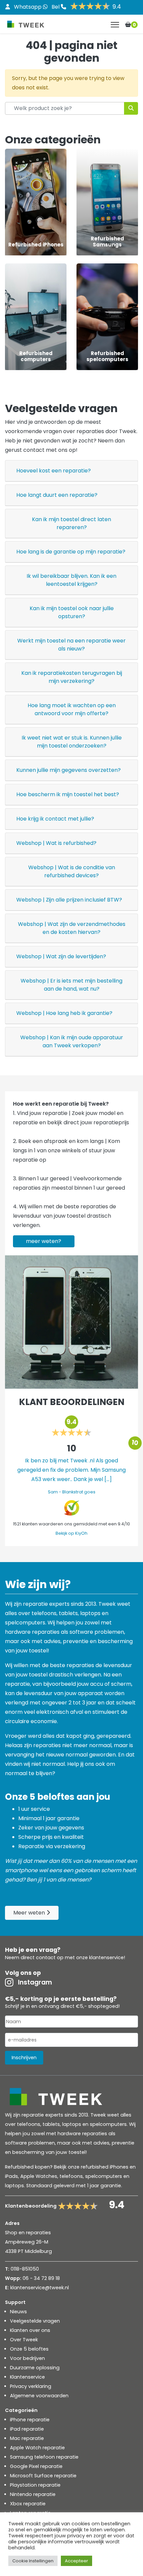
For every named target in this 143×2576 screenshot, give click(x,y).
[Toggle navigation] (115, 25)
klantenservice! (107, 1958)
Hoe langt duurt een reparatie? (57, 495)
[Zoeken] (131, 108)
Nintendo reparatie (33, 2494)
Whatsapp (28, 7)
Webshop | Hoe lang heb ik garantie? (64, 1013)
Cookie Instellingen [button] (33, 2561)
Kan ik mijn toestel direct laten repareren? (71, 523)
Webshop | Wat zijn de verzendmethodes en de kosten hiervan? (72, 928)
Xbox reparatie (28, 2504)
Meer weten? (44, 1241)
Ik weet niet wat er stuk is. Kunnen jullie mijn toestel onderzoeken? (72, 742)
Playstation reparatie (35, 2485)
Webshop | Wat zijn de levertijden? (61, 956)
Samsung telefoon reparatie (44, 2457)
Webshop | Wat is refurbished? (56, 843)
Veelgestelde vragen (35, 2321)
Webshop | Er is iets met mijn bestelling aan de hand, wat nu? (71, 985)
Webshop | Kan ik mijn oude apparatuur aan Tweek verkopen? (72, 1041)
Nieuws (18, 2312)
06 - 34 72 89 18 (41, 2278)
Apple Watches (39, 2176)
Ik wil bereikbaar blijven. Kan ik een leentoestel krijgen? (71, 580)
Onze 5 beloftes (29, 2349)
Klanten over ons (30, 2330)
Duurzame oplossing (35, 2368)
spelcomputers (104, 2176)
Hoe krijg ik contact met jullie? (55, 819)
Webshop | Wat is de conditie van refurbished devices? (72, 871)
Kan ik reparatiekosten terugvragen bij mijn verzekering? (72, 677)
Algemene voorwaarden (39, 2396)
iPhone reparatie (30, 2420)
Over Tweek (24, 2340)
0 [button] (134, 25)
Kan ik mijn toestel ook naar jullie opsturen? (72, 612)
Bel (56, 7)
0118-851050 (25, 2269)
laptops (14, 2186)
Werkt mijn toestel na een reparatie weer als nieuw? (71, 645)
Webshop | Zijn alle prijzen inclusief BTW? (69, 900)
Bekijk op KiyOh (71, 1533)
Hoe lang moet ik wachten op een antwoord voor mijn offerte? (72, 709)
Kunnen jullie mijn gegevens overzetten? (69, 770)
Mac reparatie (27, 2438)
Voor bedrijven (27, 2358)
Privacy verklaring (31, 2386)
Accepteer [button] (76, 2561)
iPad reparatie (27, 2429)
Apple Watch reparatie (37, 2448)
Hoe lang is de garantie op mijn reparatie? (71, 552)
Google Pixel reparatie (36, 2466)
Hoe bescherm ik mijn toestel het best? (68, 794)
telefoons (71, 2176)
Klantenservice (27, 2377)
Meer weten (30, 1913)
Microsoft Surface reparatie (43, 2476)
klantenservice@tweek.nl (40, 2288)
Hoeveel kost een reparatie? (54, 471)
